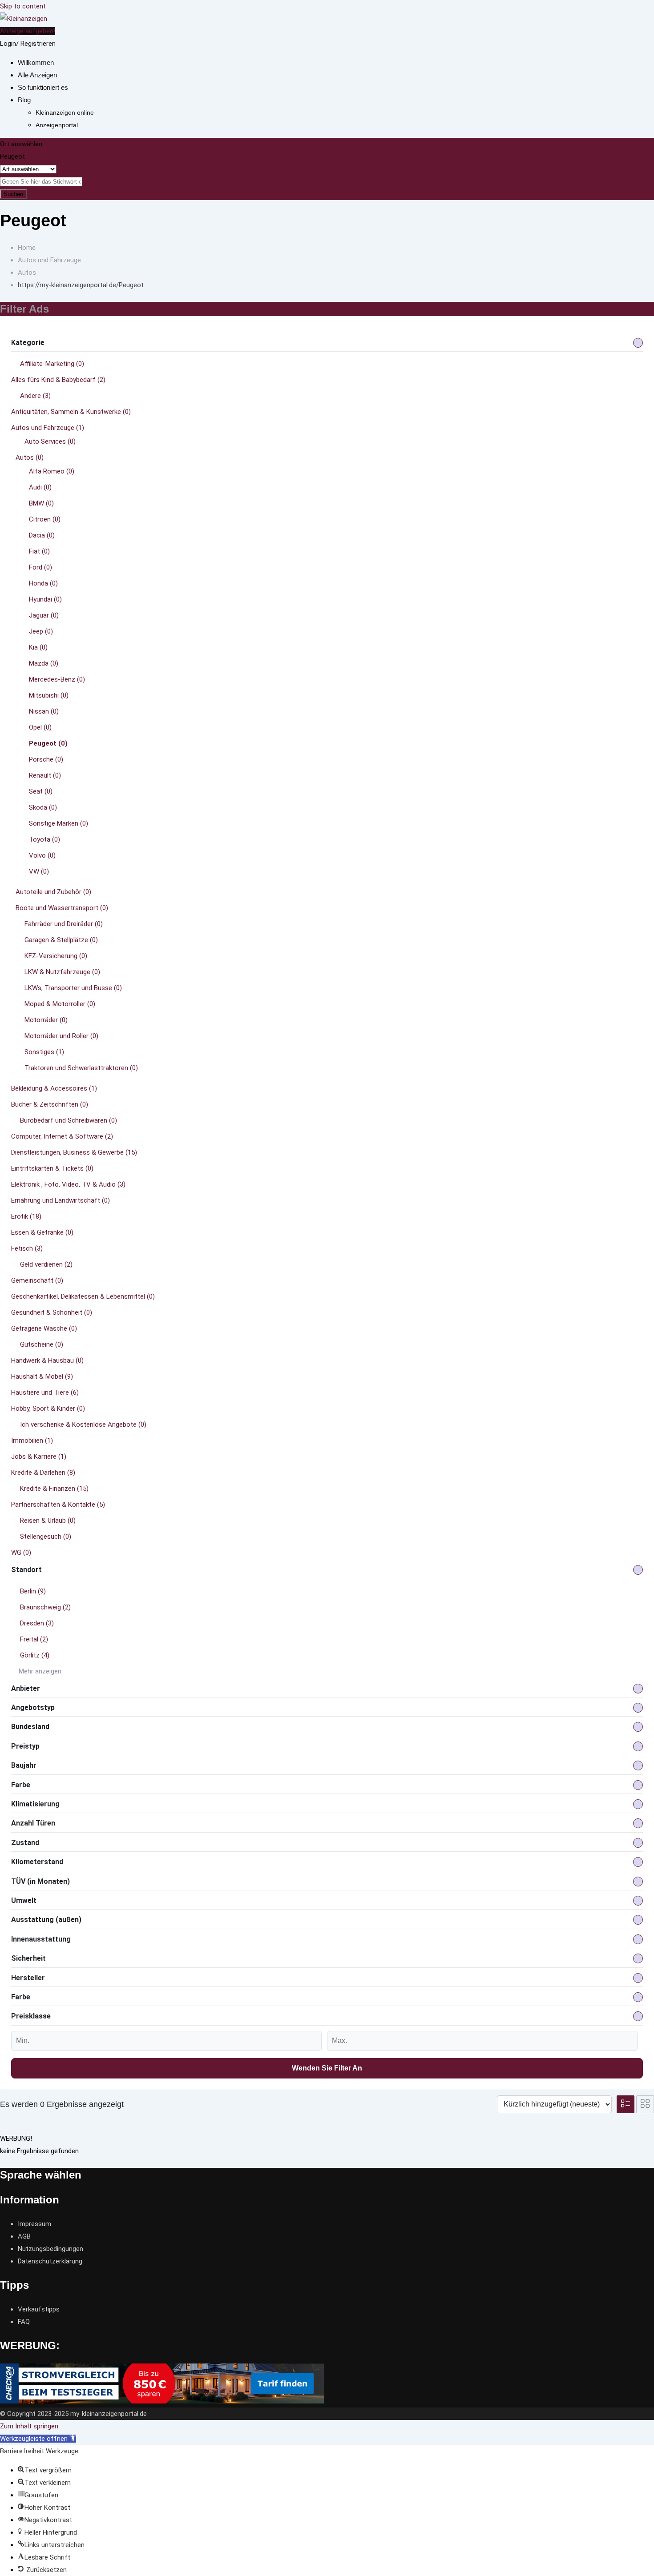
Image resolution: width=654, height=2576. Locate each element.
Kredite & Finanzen (54, 1489)
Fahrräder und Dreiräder (64, 924)
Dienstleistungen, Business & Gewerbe (74, 1152)
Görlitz (35, 1655)
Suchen (13, 194)
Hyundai (45, 599)
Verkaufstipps (39, 2309)
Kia (38, 647)
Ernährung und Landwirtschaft (61, 1200)
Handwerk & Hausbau (47, 1360)
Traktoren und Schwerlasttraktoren (81, 1068)
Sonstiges (44, 1052)
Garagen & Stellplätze (61, 940)
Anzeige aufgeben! (28, 31)
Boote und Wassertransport (62, 908)
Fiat (39, 551)
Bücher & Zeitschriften (50, 1104)
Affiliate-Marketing (52, 364)
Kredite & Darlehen (43, 1473)
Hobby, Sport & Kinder (48, 1408)
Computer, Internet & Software (62, 1136)
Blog (24, 100)
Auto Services (50, 441)
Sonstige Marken (59, 823)
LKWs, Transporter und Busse (73, 988)
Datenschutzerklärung (50, 2261)
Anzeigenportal (57, 125)
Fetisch (27, 1248)
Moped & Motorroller (60, 1004)
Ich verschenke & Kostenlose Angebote (83, 1424)
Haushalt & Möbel (42, 1376)
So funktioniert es (43, 87)
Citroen (45, 519)
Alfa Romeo (52, 471)
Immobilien (32, 1440)
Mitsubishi (49, 695)
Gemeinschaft (37, 1280)
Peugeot (48, 743)
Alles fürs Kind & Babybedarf (58, 380)
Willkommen (36, 62)
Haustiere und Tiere (45, 1392)
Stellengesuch (46, 1537)
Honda (43, 583)
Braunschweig (45, 1607)
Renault (45, 775)
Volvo (42, 855)
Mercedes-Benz (57, 679)
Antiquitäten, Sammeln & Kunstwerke (71, 412)
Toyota (44, 839)
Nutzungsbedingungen (50, 2249)
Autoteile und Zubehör (53, 892)
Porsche (46, 759)
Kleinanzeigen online (65, 112)
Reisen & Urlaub (48, 1521)
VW (39, 871)
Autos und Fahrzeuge (48, 428)
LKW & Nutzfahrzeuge (62, 972)
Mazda (44, 663)
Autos (30, 457)
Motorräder (46, 1020)
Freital (34, 1639)
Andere (35, 396)
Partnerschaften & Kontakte (58, 1505)
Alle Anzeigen (37, 75)
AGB (24, 2236)
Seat (41, 791)
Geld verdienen (46, 1264)
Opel (40, 727)
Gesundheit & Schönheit (52, 1312)
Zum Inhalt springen (29, 2426)
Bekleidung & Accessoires (54, 1088)
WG (21, 1553)
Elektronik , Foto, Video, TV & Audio (68, 1184)
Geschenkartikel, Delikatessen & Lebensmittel (83, 1296)
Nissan (44, 711)
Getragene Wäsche (44, 1328)
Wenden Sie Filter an (327, 2068)
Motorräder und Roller (61, 1036)
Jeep (41, 631)
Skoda (43, 807)
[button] (38, 2439)
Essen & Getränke (42, 1232)
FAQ (24, 2322)
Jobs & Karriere (39, 1457)
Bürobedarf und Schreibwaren (69, 1120)
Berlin (33, 1591)
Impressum (34, 2224)
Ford (40, 567)
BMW (41, 503)
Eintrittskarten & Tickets (52, 1168)
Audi (40, 487)
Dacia (42, 535)
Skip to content (23, 6)
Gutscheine (42, 1344)
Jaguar (44, 615)
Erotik (26, 1216)
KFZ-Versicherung (56, 956)
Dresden (37, 1623)
